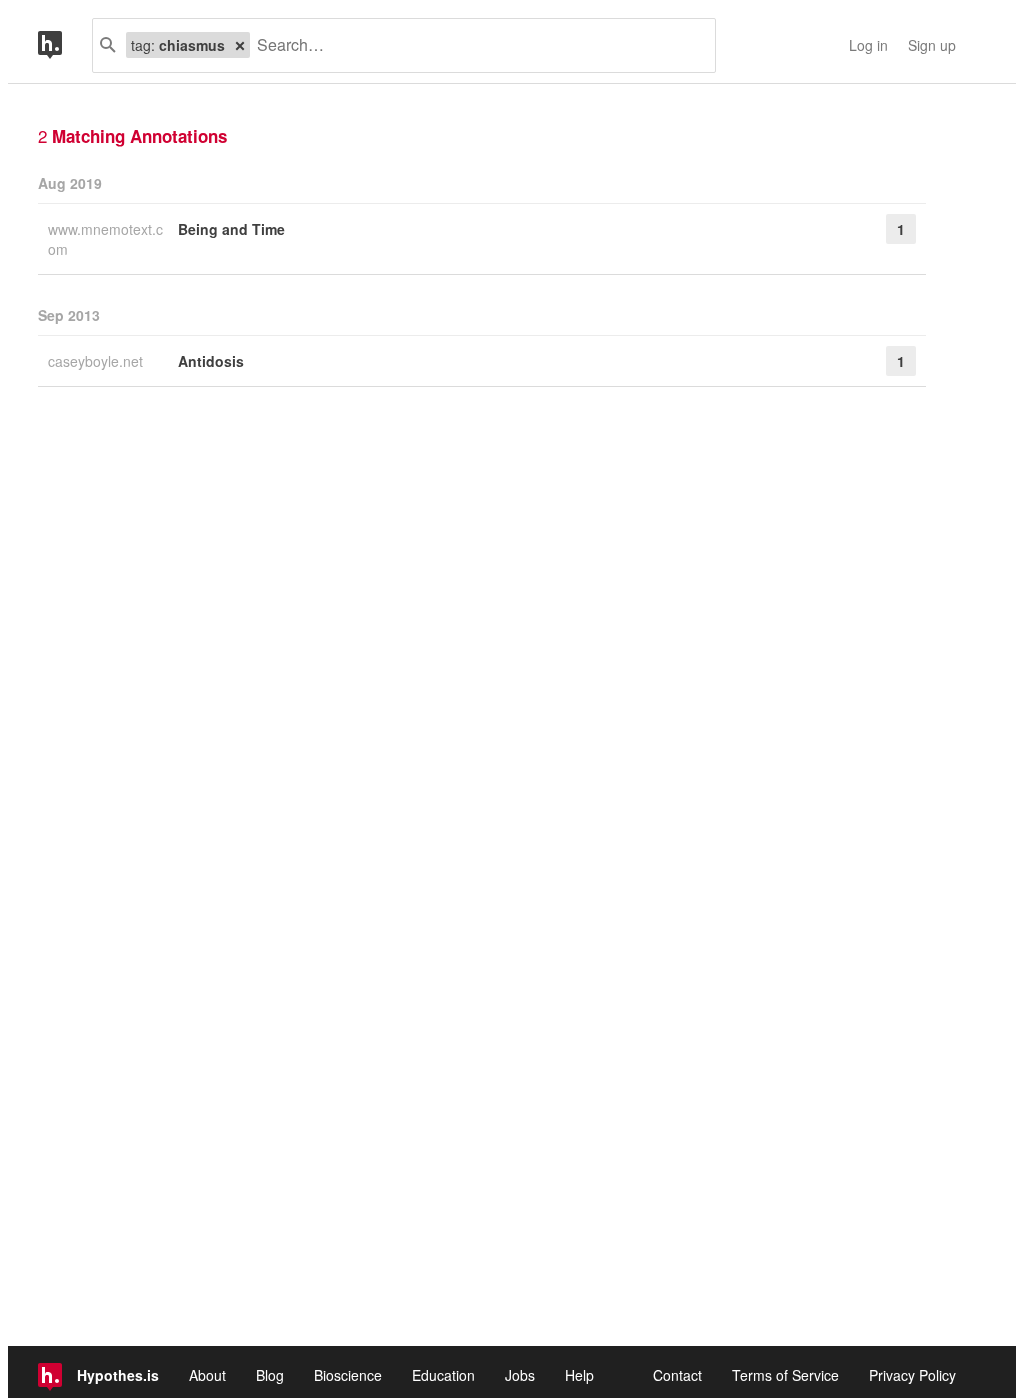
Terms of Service (785, 1375)
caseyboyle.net (97, 361)
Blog (270, 1375)
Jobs (520, 1375)
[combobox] (475, 45)
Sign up (932, 45)
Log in (868, 45)
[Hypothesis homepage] (65, 45)
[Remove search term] (240, 45)
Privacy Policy (912, 1375)
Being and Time (231, 229)
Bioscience (348, 1375)
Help (579, 1375)
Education (443, 1375)
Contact (677, 1375)
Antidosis (211, 361)
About (207, 1375)
